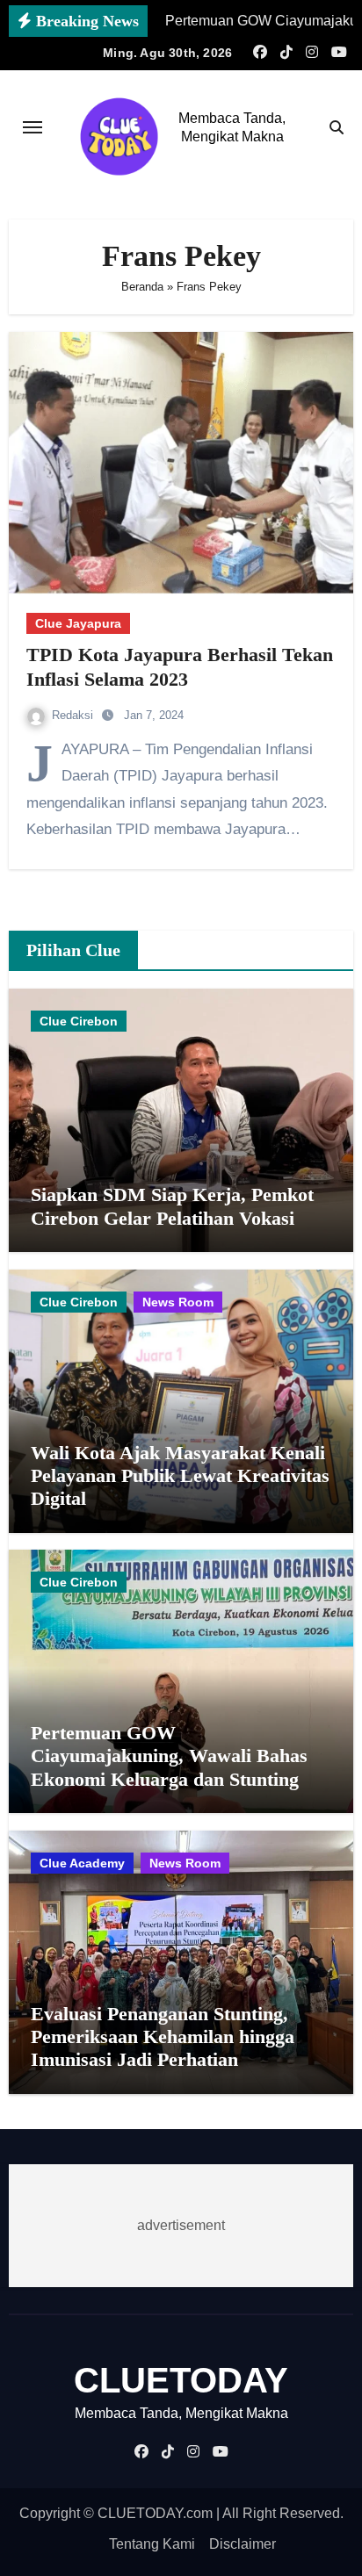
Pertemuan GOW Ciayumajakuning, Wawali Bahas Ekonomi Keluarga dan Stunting (169, 1756)
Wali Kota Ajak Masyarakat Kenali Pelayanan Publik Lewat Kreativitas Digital (180, 1476)
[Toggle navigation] (33, 127)
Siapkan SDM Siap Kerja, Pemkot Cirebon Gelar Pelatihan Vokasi (172, 1206)
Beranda (142, 287)
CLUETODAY (181, 2380)
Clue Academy (82, 1863)
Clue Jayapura (78, 623)
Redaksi (74, 715)
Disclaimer (243, 2544)
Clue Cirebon (79, 1021)
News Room (178, 1302)
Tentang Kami (152, 2544)
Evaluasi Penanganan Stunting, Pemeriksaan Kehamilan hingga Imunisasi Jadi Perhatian (163, 2037)
